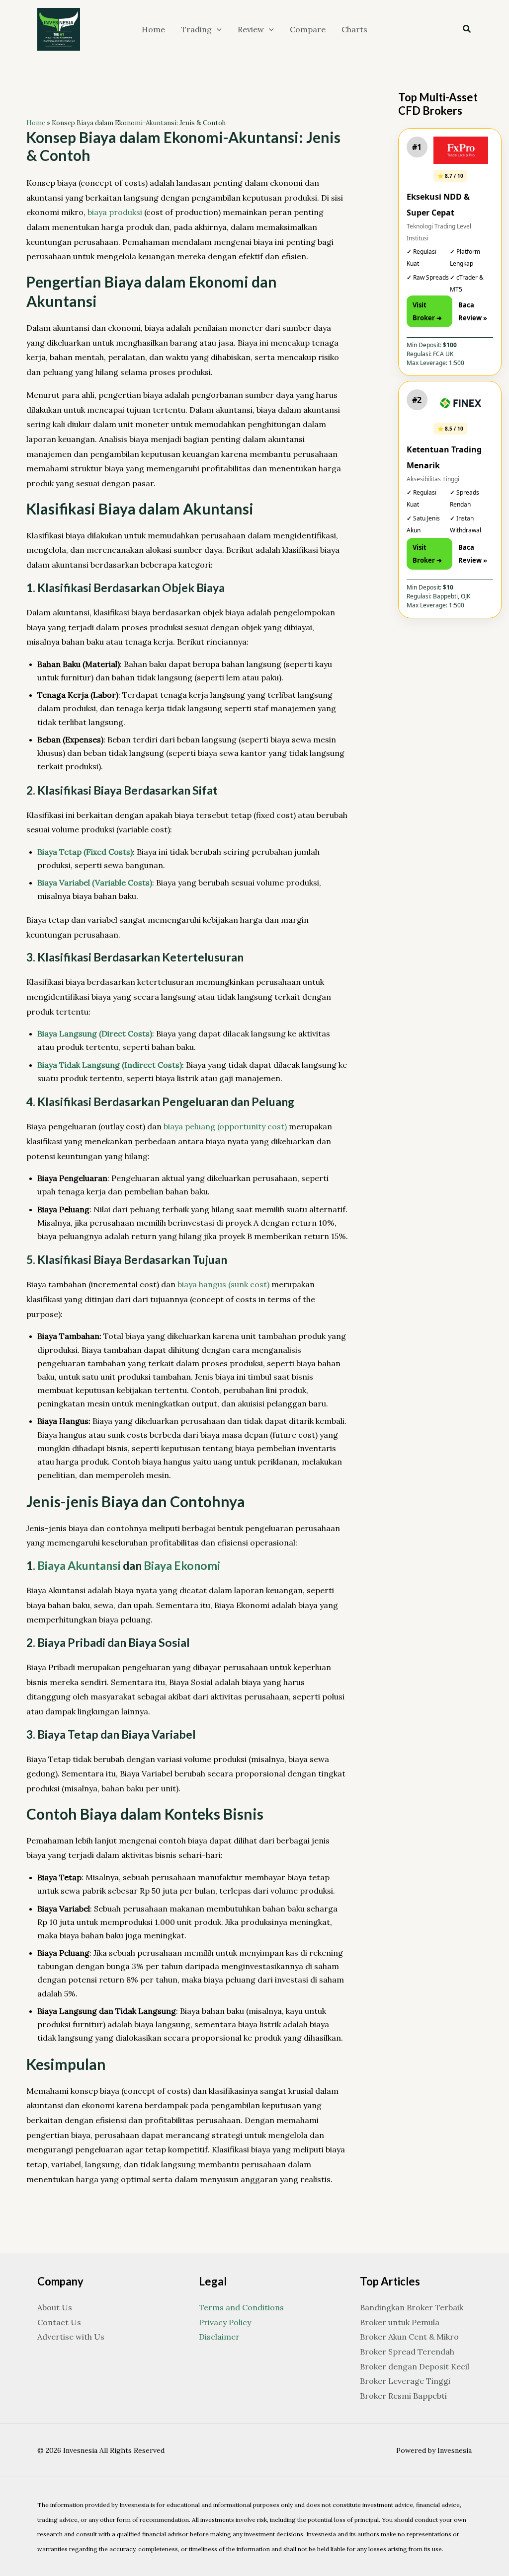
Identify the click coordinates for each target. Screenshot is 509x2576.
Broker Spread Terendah (407, 2352)
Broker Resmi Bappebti (403, 2396)
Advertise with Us (71, 2337)
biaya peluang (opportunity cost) (225, 1126)
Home (36, 123)
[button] (217, 29)
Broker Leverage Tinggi (405, 2381)
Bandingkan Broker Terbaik (412, 2307)
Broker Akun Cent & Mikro (409, 2337)
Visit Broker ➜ (427, 311)
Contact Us (59, 2322)
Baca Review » (473, 311)
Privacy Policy (225, 2322)
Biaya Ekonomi (182, 1565)
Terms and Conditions (241, 2307)
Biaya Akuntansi (79, 1565)
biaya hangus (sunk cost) (223, 1284)
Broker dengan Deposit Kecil (415, 2366)
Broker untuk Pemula (400, 2322)
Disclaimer (219, 2337)
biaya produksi (115, 212)
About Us (55, 2307)
